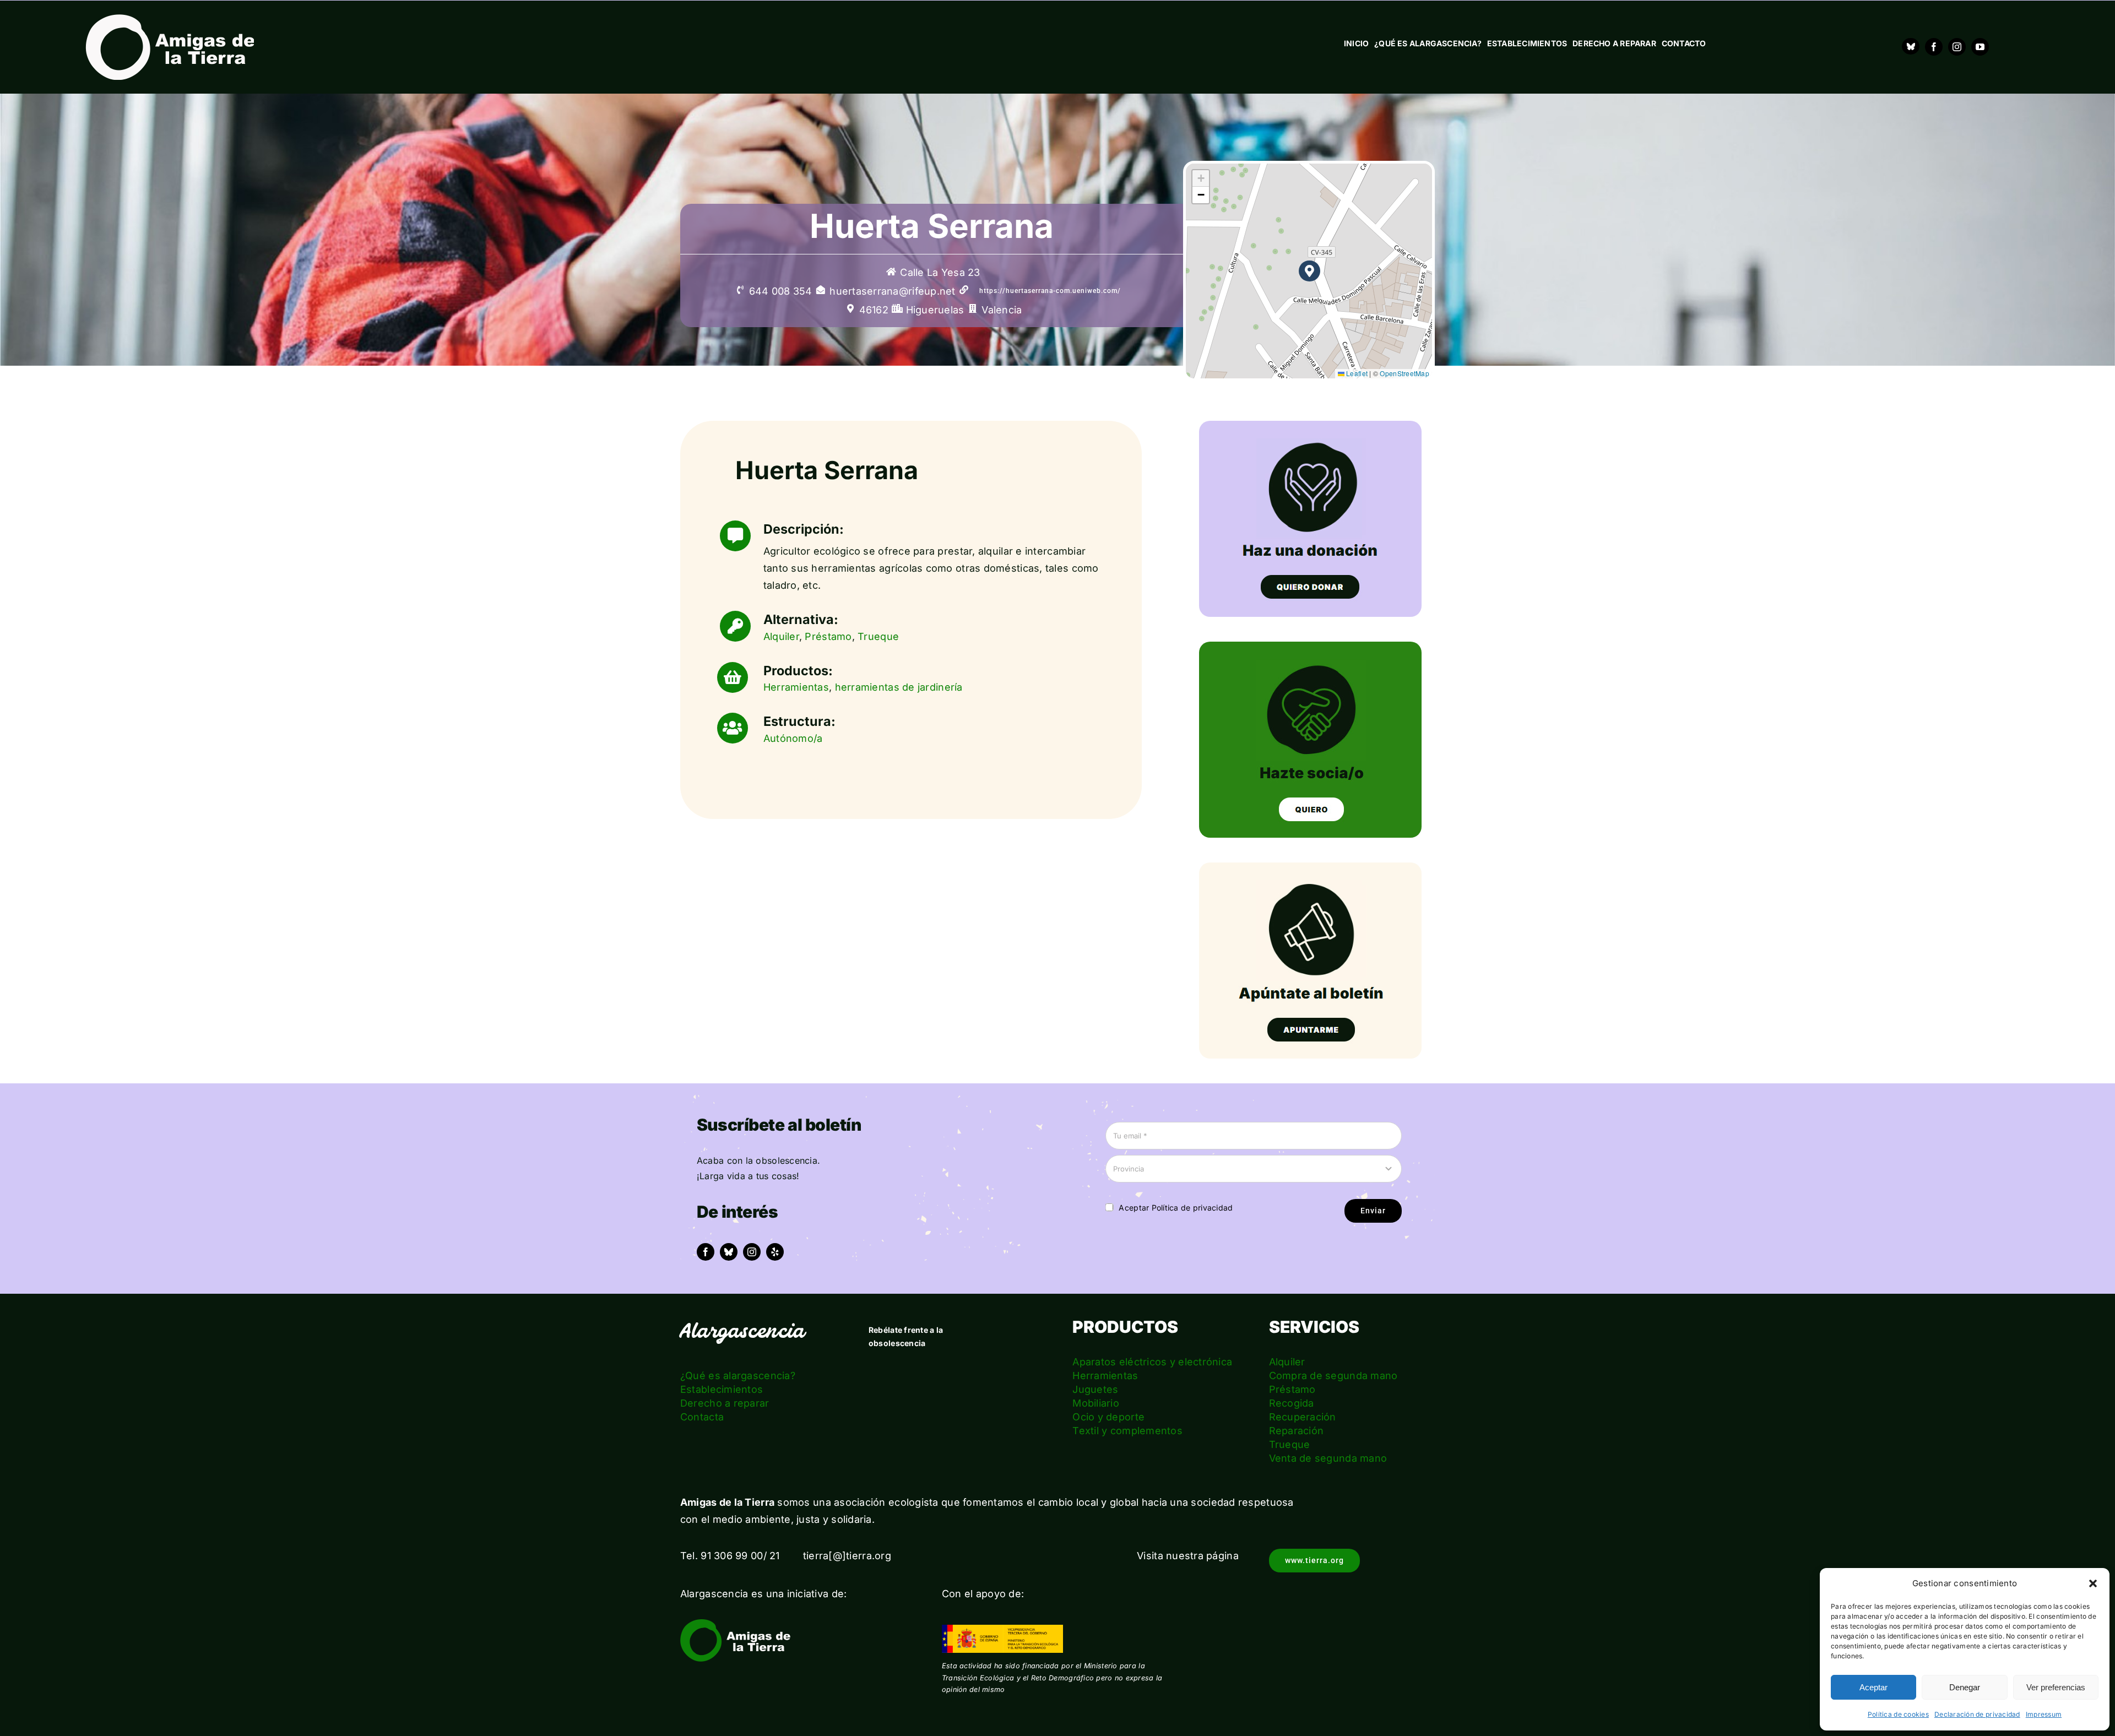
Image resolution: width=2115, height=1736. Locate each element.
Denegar (1965, 1687)
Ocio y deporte (1108, 1417)
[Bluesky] (1911, 46)
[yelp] (775, 1252)
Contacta (702, 1417)
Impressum (2044, 1714)
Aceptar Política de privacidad (1176, 1208)
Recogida (1292, 1403)
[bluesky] (729, 1252)
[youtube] (1980, 47)
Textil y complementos (1127, 1431)
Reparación (1297, 1431)
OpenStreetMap (1404, 373)
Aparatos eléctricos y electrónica (1152, 1362)
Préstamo (828, 636)
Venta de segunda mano (1328, 1458)
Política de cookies (1898, 1714)
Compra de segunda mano (1333, 1376)
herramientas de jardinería (899, 687)
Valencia (1002, 310)
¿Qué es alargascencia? (738, 1376)
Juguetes (1095, 1389)
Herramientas (796, 687)
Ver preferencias (2056, 1687)
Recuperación (1303, 1417)
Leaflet (1356, 373)
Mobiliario (1096, 1403)
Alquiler (781, 636)
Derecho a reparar (725, 1403)
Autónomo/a (793, 738)
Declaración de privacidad (1977, 1714)
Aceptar (1873, 1687)
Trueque (878, 636)
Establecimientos (722, 1389)
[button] (2093, 1583)
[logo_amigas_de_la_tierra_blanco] (170, 19)
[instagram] (1957, 47)
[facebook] (1934, 47)
